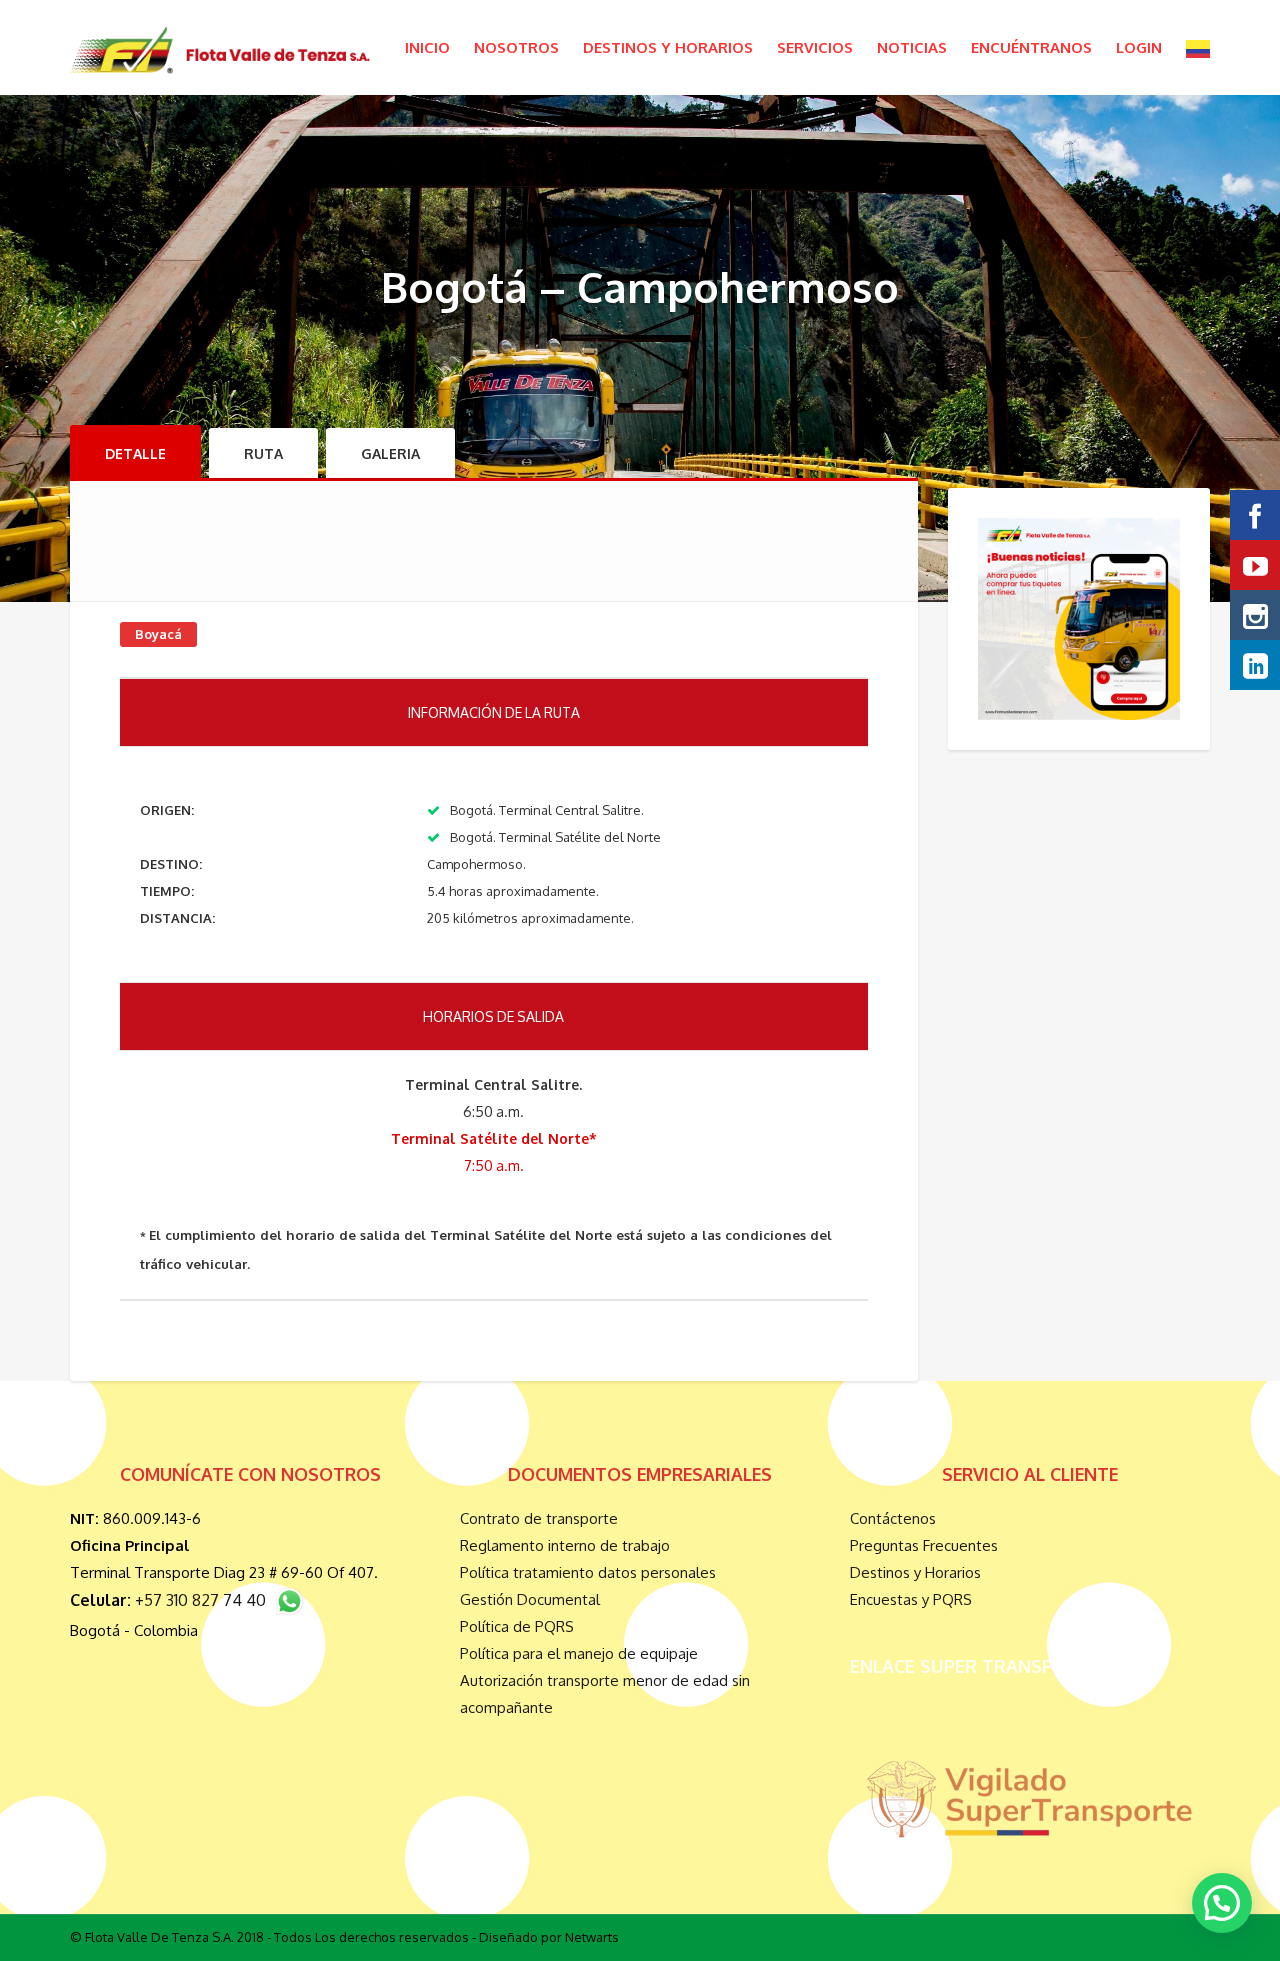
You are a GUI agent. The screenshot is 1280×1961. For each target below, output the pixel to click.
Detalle (135, 453)
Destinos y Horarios (668, 47)
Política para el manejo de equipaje (579, 1653)
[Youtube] (1255, 565)
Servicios (815, 47)
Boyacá (158, 634)
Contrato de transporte (539, 1518)
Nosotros (516, 47)
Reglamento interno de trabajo (565, 1545)
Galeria (390, 453)
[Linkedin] (1255, 665)
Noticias (912, 47)
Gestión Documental (530, 1599)
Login (1139, 47)
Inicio (427, 47)
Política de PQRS (517, 1626)
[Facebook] (1255, 515)
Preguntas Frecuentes (924, 1545)
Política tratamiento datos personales (588, 1572)
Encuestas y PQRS (911, 1599)
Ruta (263, 453)
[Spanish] (1198, 47)
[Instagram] (1255, 615)
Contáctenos (893, 1518)
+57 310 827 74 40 (204, 1600)
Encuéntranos (1031, 47)
